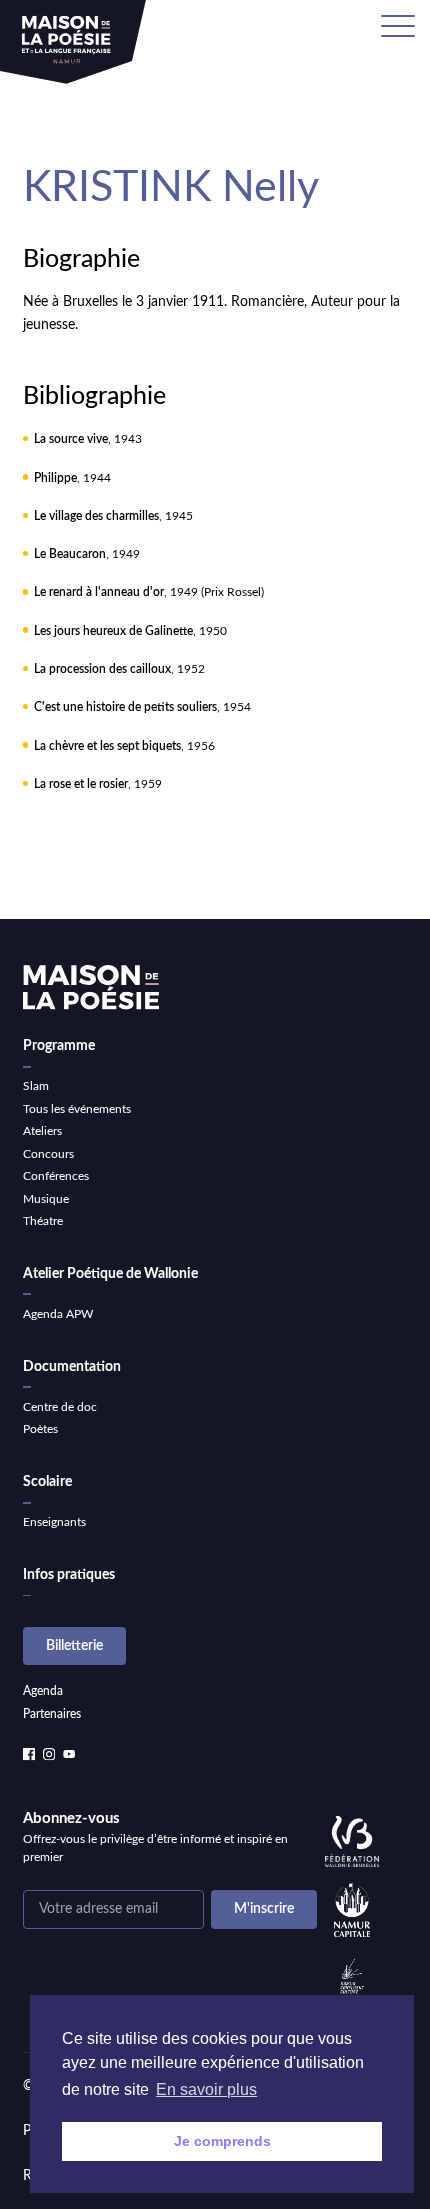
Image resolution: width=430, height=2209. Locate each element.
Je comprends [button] (222, 2141)
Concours (48, 1154)
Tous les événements (77, 1109)
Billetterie (74, 1646)
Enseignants (54, 1522)
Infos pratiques (69, 1575)
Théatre (43, 1221)
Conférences (56, 1176)
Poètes (40, 1429)
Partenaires (52, 1714)
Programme (59, 1046)
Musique (46, 1199)
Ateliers (42, 1131)
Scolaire (47, 1482)
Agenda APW (58, 1314)
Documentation (72, 1367)
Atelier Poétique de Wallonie (110, 1274)
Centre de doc (60, 1407)
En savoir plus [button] (206, 2089)
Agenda (43, 1691)
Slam (36, 1086)
